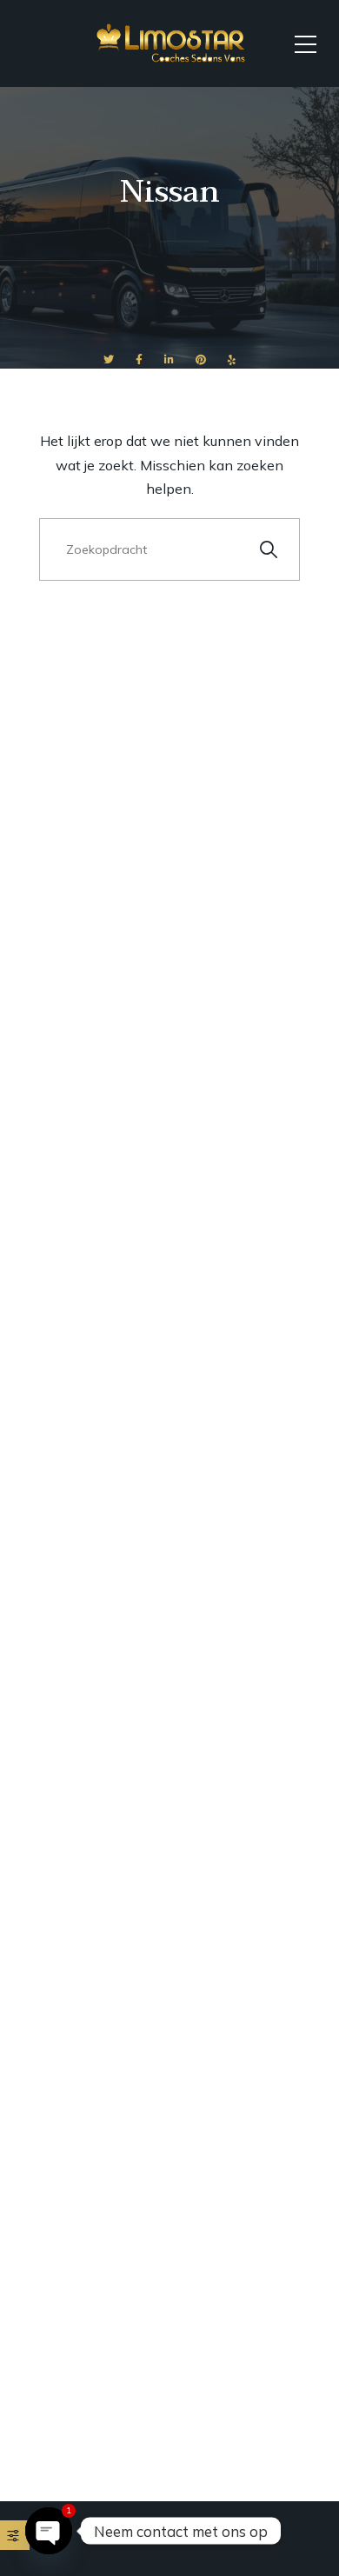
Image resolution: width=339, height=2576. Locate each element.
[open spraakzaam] (49, 2531)
